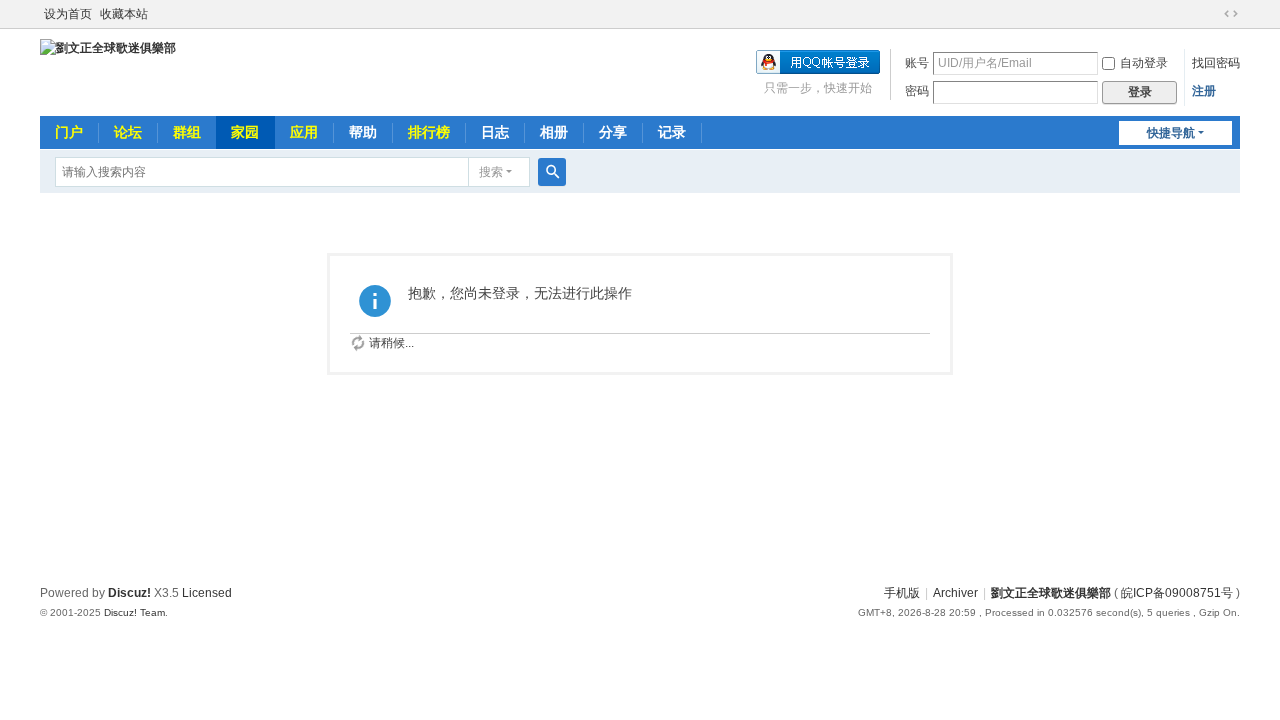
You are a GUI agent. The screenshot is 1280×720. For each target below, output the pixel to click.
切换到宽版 (1231, 14)
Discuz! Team (134, 612)
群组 (187, 132)
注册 (1204, 91)
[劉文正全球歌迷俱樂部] (108, 48)
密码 (917, 91)
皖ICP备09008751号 (1177, 593)
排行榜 (429, 132)
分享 (613, 132)
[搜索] (552, 172)
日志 (495, 132)
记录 (672, 132)
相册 (554, 132)
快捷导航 (1171, 133)
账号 (917, 63)
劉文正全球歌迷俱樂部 (1051, 593)
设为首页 (68, 14)
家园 (245, 132)
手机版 (902, 593)
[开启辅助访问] (1212, 14)
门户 (69, 132)
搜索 (491, 172)
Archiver (955, 593)
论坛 (128, 132)
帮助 (363, 132)
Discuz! (129, 593)
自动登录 (1144, 63)
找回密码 (1216, 63)
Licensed (207, 593)
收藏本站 (124, 14)
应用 (304, 132)
